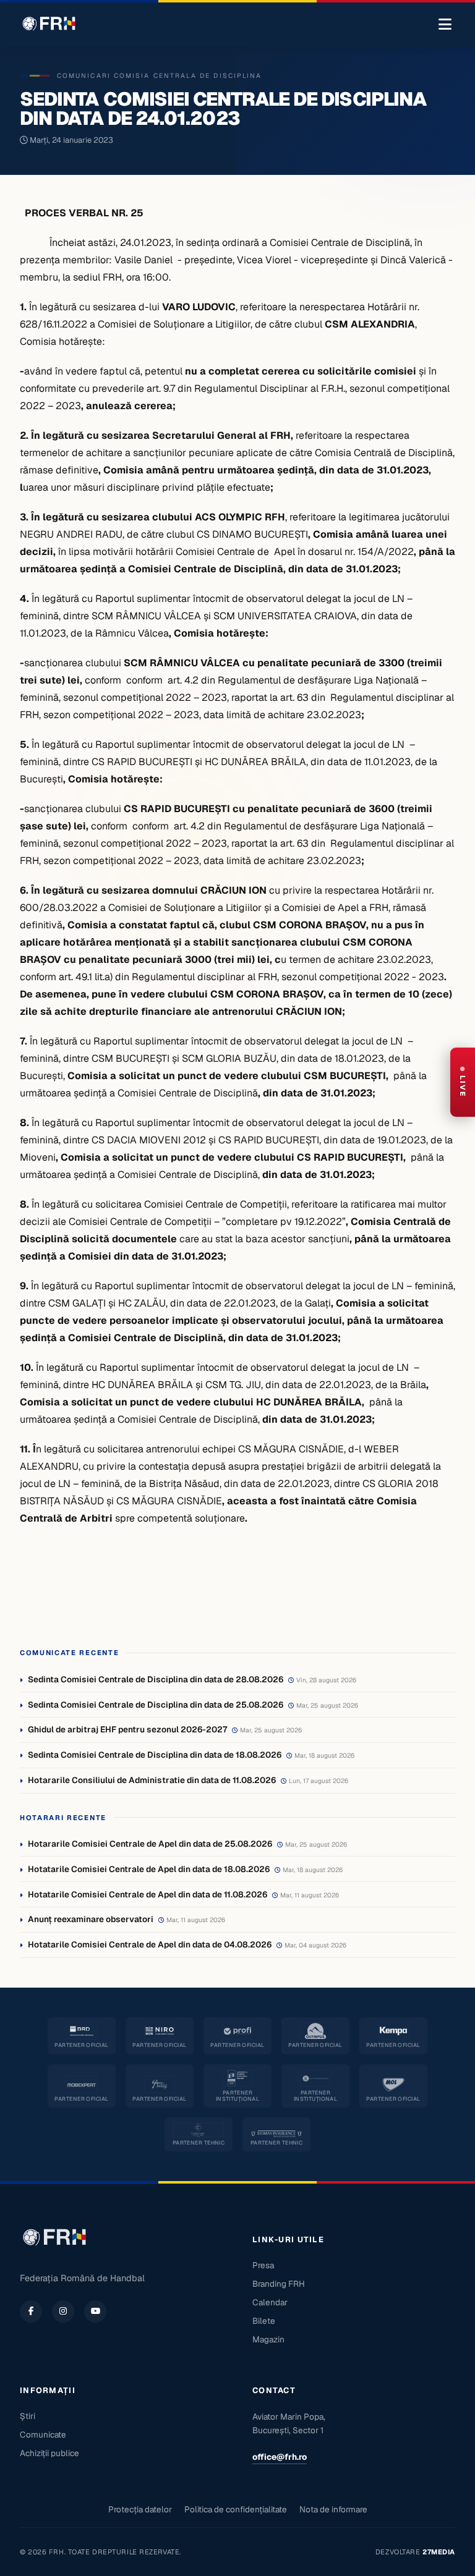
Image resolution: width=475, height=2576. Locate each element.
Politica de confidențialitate (236, 2509)
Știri (28, 2416)
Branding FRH (279, 2284)
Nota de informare (333, 2509)
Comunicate (43, 2434)
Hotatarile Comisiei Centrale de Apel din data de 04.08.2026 (150, 1944)
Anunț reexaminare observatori (91, 1919)
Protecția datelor (140, 2509)
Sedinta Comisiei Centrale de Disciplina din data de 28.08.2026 (156, 1679)
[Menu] (445, 25)
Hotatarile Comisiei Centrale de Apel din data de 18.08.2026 (149, 1869)
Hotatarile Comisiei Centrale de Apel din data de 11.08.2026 (148, 1894)
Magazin (268, 2339)
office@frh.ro (280, 2457)
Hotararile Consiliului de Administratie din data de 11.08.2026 (152, 1780)
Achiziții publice (49, 2453)
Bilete (264, 2321)
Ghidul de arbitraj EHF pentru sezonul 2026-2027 (127, 1729)
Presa (263, 2265)
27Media (439, 2552)
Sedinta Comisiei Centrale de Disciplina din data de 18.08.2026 (155, 1755)
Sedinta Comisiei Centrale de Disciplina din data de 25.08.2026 (156, 1705)
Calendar (270, 2302)
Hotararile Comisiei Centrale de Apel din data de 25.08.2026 (150, 1844)
